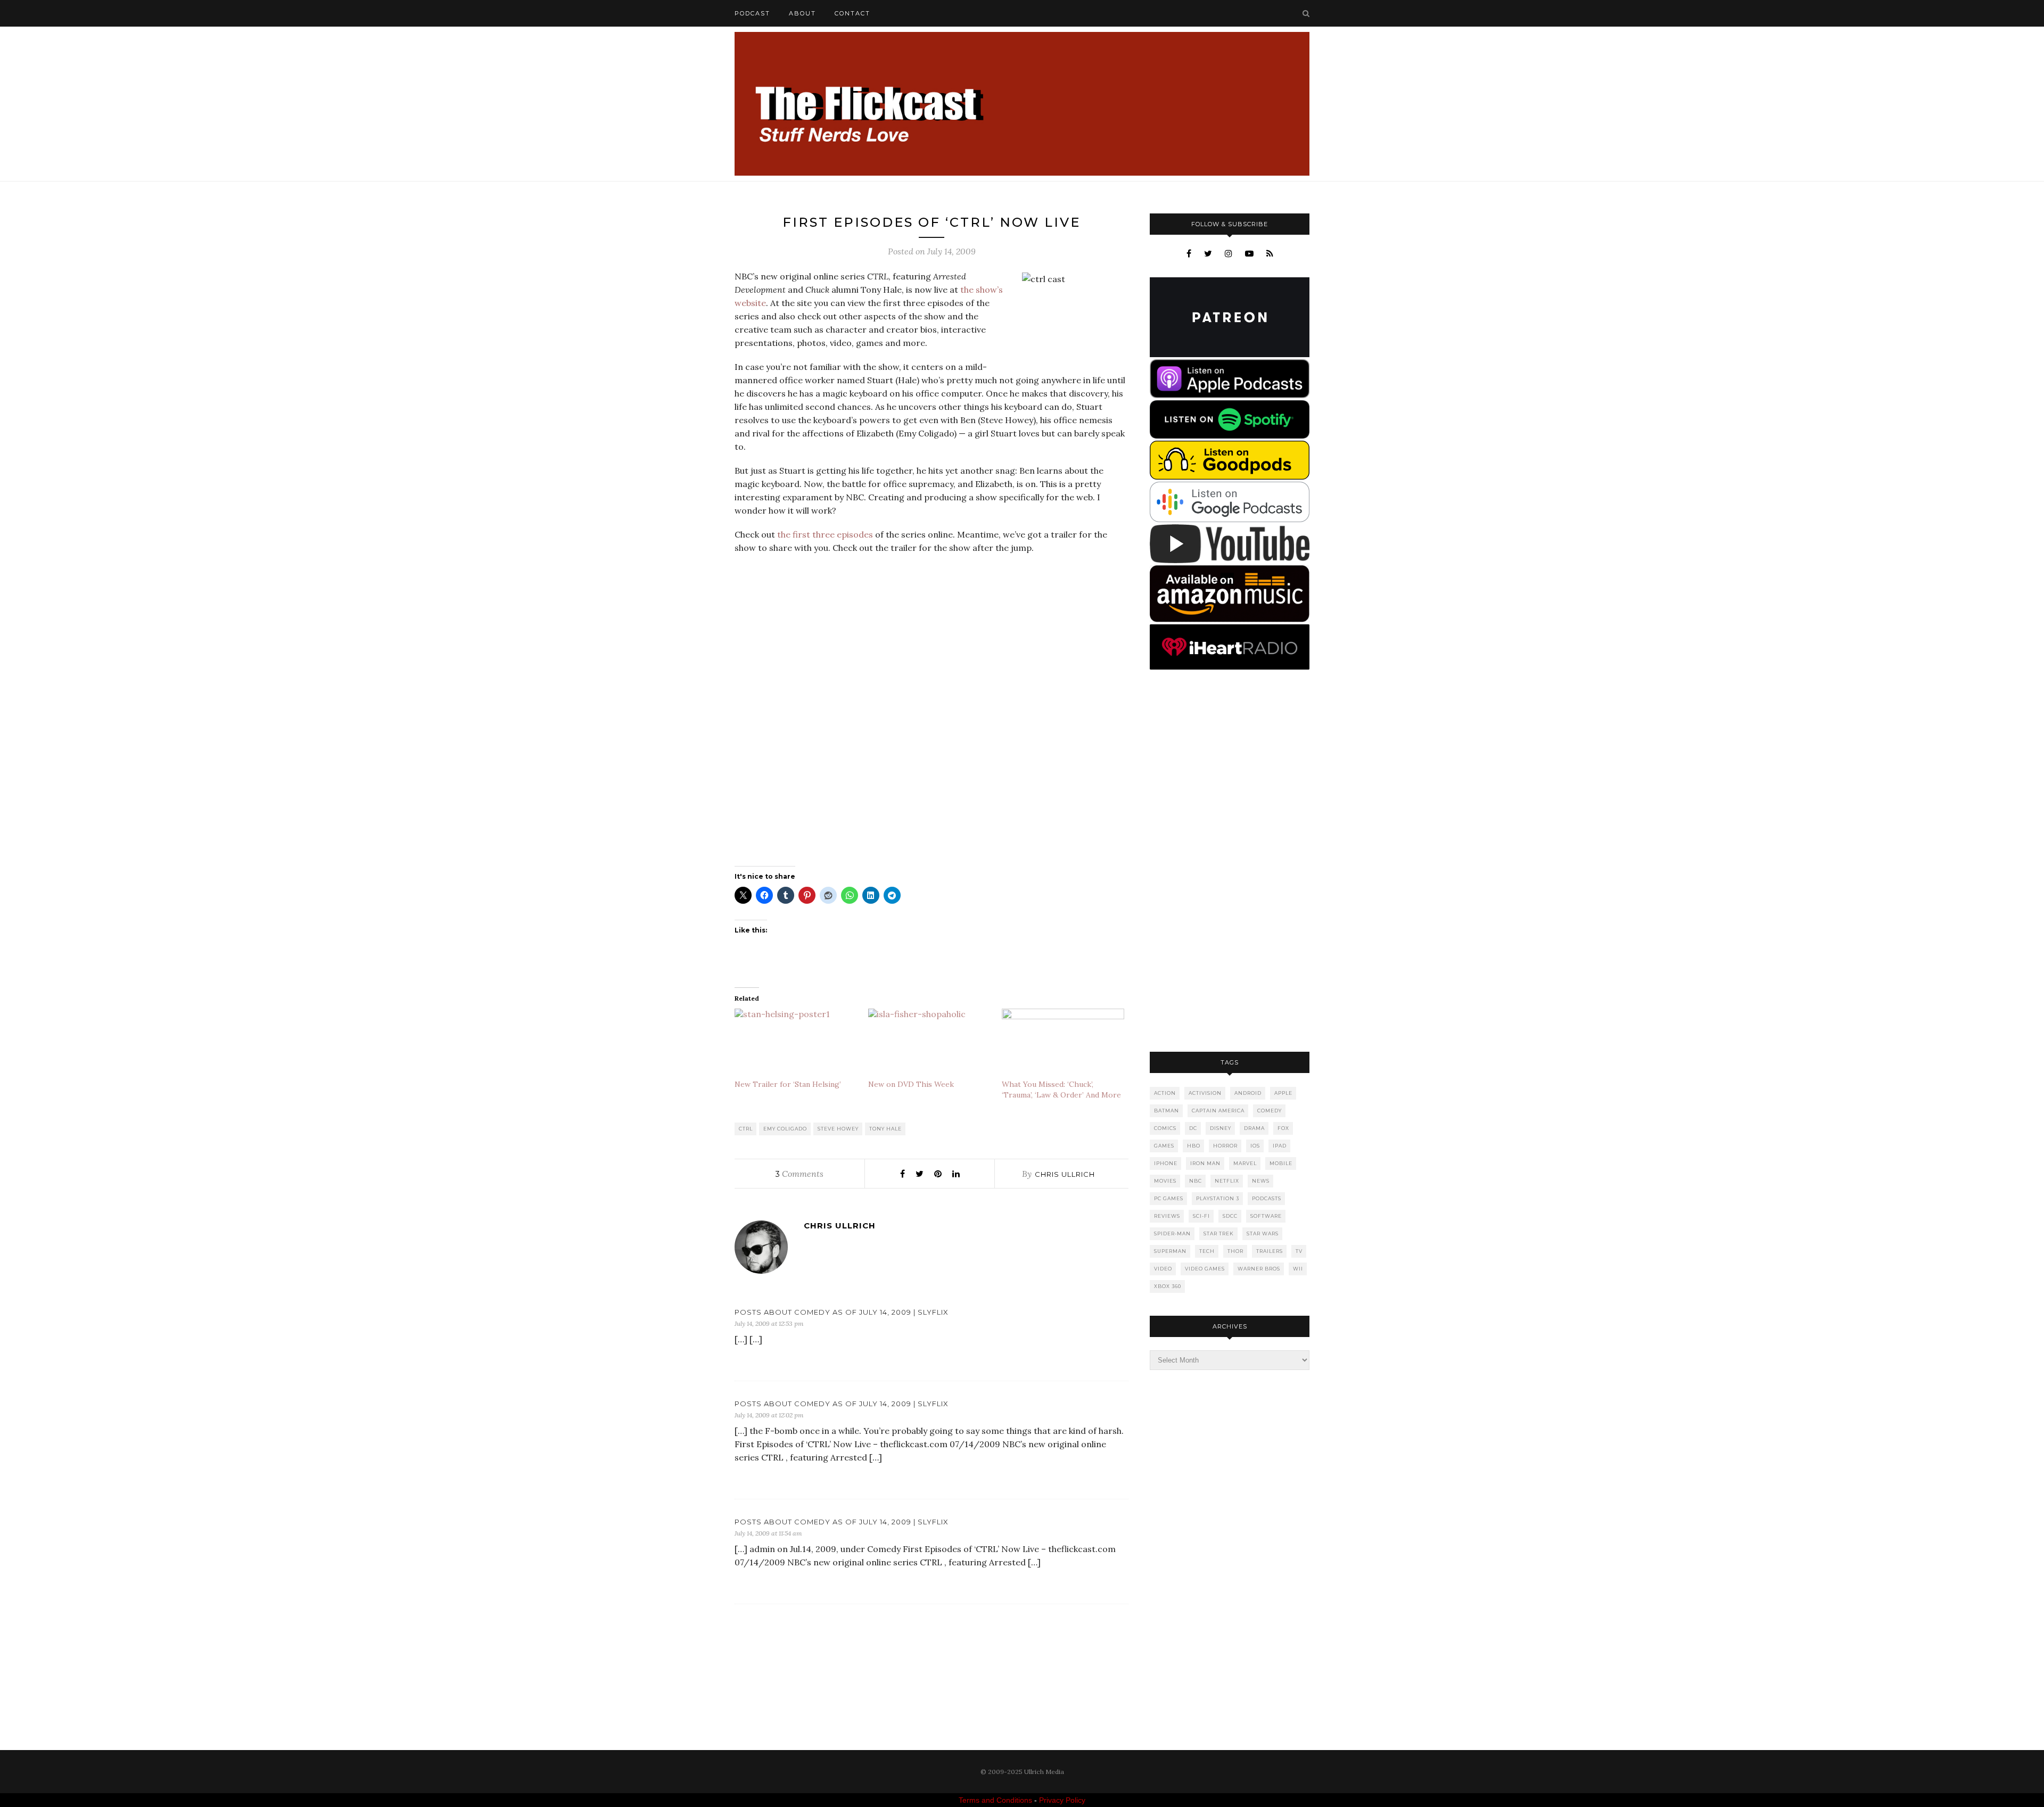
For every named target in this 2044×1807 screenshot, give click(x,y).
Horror (1225, 1146)
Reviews (1167, 1216)
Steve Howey (838, 1129)
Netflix (1227, 1181)
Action (1165, 1093)
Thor (1235, 1251)
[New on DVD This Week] (930, 1044)
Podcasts (1267, 1198)
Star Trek (1219, 1233)
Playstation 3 (1218, 1198)
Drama (1254, 1128)
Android (1248, 1093)
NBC (1196, 1181)
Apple (1283, 1093)
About (802, 13)
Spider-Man (1172, 1233)
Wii (1298, 1269)
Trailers (1270, 1251)
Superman (1170, 1251)
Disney (1221, 1128)
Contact (852, 13)
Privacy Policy (1062, 1800)
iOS (1255, 1146)
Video (1163, 1269)
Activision (1205, 1093)
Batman (1167, 1111)
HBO (1194, 1146)
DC (1193, 1128)
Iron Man (1205, 1163)
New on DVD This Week (911, 1084)
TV (1299, 1251)
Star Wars (1263, 1233)
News (1261, 1181)
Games (1164, 1146)
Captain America (1218, 1111)
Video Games (1205, 1269)
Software (1266, 1216)
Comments (800, 1174)
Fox (1283, 1128)
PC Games (1169, 1198)
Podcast (752, 13)
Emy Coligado (785, 1129)
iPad (1280, 1146)
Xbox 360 (1168, 1286)
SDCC (1230, 1216)
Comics (1165, 1128)
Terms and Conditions (995, 1800)
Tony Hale (885, 1129)
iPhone (1166, 1163)
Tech (1207, 1251)
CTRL (746, 1129)
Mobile (1281, 1163)
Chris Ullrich (1065, 1174)
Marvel (1245, 1163)
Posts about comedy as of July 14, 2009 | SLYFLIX (842, 1312)
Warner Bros (1259, 1269)
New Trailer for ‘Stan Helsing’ (788, 1084)
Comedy (1270, 1111)
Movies (1165, 1181)
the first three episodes (825, 534)
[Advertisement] (1230, 862)
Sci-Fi (1201, 1216)
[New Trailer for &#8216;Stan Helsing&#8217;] (796, 1044)
